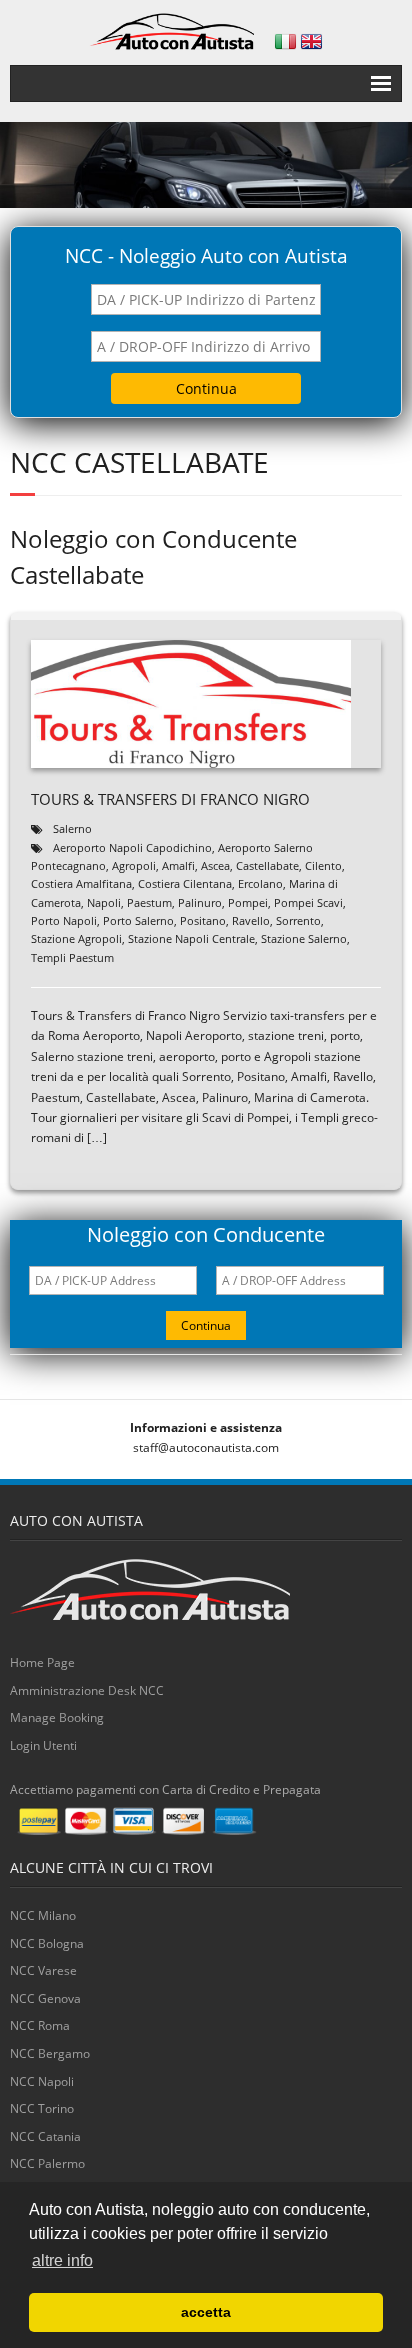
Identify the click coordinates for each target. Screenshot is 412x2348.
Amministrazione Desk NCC (87, 1690)
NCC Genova (45, 1998)
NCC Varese (43, 1970)
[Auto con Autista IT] (285, 41)
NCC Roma (40, 2025)
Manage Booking (57, 1717)
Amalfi (178, 865)
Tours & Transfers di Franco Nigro (170, 799)
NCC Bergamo (50, 2053)
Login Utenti (43, 1745)
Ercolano (260, 883)
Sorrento (298, 920)
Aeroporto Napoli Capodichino (132, 847)
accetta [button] (206, 2312)
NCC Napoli (42, 2081)
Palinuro (200, 902)
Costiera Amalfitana (81, 883)
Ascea (215, 865)
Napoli (104, 902)
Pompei (248, 902)
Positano (203, 920)
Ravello (251, 920)
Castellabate (267, 865)
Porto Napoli (64, 920)
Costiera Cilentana (185, 883)
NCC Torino (42, 2108)
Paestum (149, 902)
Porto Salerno (138, 920)
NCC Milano (43, 1915)
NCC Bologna (47, 1943)
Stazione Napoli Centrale (191, 938)
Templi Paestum (72, 957)
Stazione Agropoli (76, 938)
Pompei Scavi (308, 902)
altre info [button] (62, 2260)
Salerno (72, 828)
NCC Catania (45, 2136)
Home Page (42, 1662)
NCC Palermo (47, 2163)
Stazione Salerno (304, 938)
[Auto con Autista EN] (311, 41)
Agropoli (134, 865)
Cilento (323, 865)
